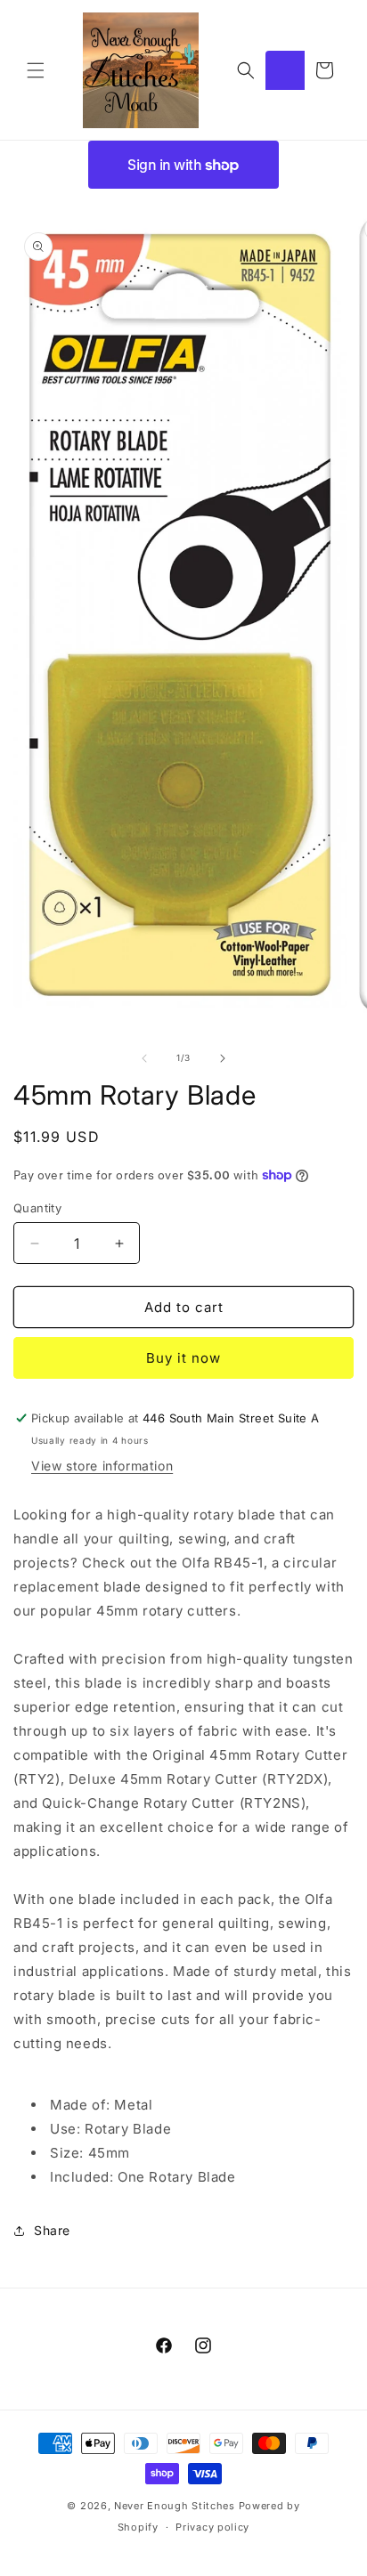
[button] (36, 70)
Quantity (37, 1208)
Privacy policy (212, 2527)
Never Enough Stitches (175, 2506)
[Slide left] (144, 1058)
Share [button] (52, 2230)
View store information (102, 1466)
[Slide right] (223, 1058)
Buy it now (183, 1358)
